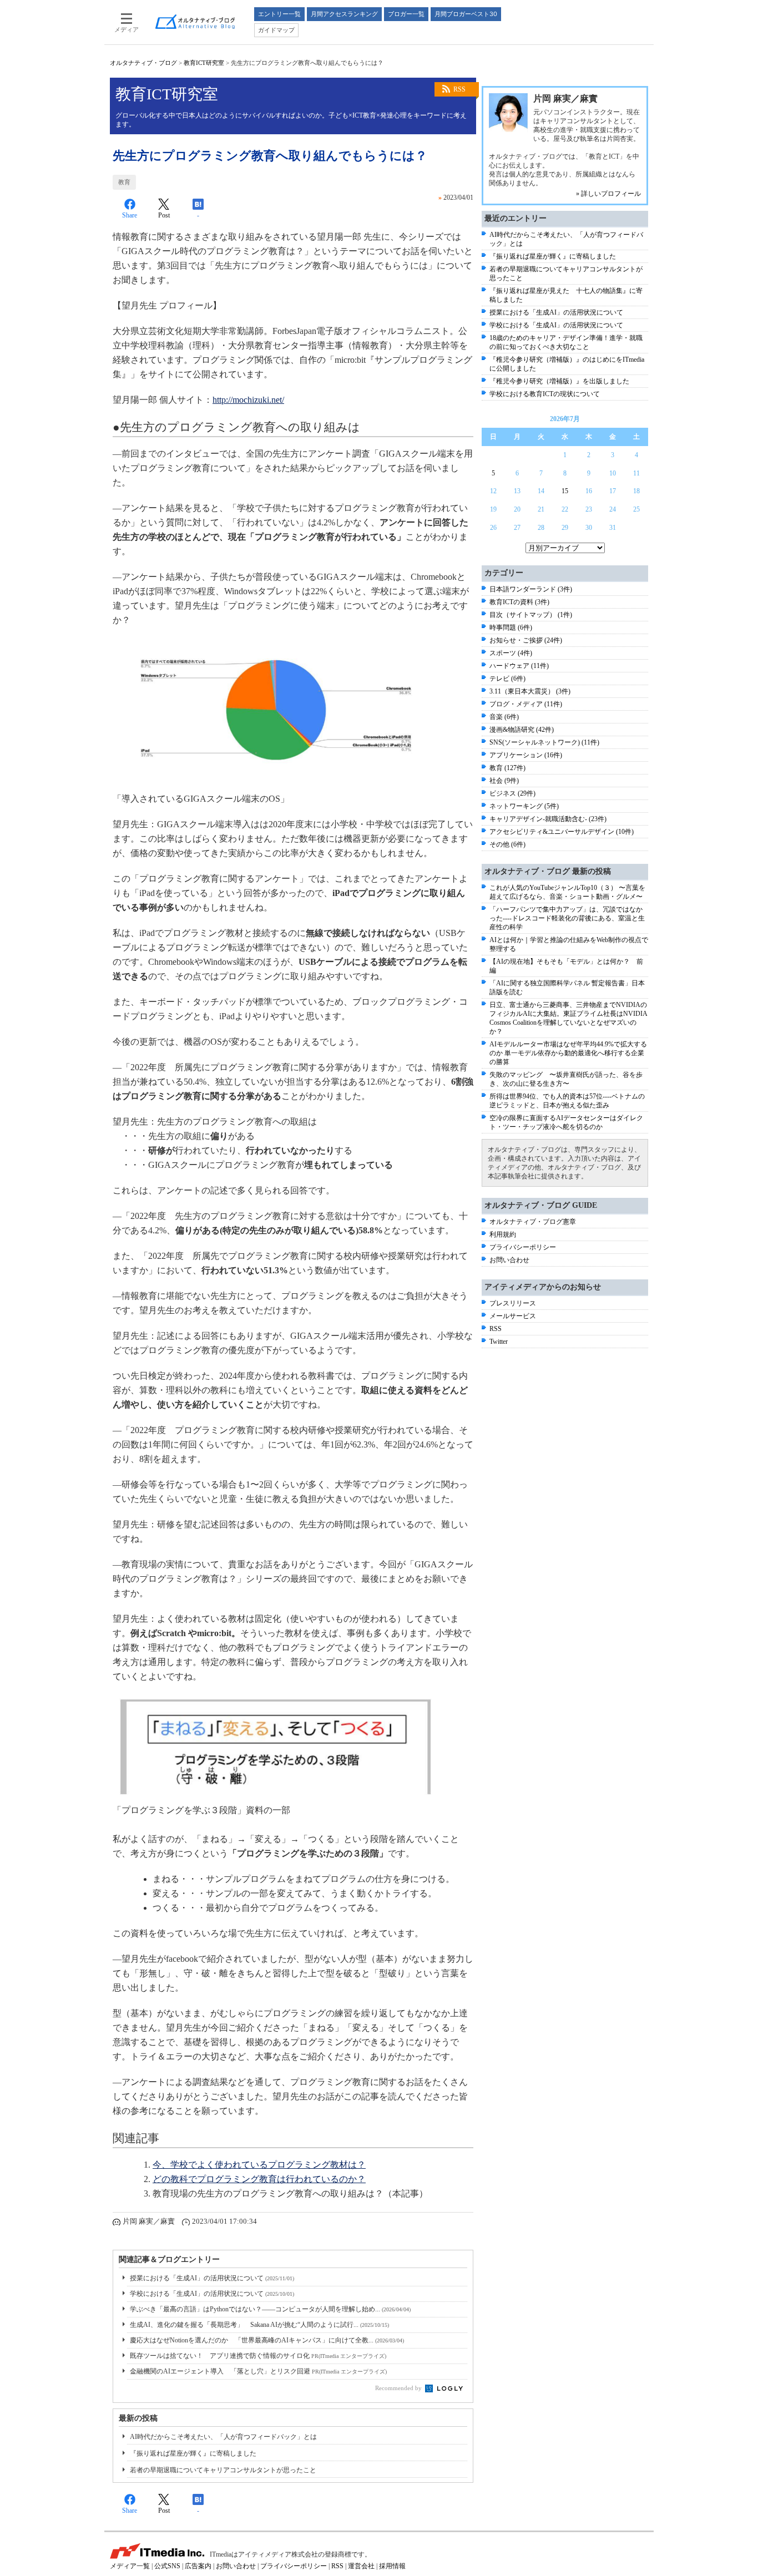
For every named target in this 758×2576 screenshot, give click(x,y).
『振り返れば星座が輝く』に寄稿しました (193, 2453)
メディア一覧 (130, 2566)
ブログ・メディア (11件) (526, 704)
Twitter (499, 1342)
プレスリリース (513, 1303)
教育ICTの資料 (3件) (519, 602)
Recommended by (399, 2388)
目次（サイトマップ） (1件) (531, 615)
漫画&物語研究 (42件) (522, 730)
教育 (124, 182)
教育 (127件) (507, 768)
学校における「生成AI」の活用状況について (212, 2294)
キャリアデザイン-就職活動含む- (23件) (548, 819)
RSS (459, 89)
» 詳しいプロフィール (608, 194)
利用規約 (503, 1234)
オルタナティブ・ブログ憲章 (533, 1222)
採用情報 (392, 2566)
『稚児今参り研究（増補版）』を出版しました (559, 381)
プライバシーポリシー (523, 1247)
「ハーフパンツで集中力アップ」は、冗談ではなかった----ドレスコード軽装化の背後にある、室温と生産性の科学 (567, 918)
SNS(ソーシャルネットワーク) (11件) (544, 742)
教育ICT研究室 (204, 63)
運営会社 (361, 2566)
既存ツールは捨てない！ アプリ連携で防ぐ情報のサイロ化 (258, 2356)
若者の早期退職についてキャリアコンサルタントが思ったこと (223, 2470)
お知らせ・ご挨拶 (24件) (526, 640)
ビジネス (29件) (512, 793)
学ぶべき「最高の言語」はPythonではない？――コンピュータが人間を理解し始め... (270, 2309)
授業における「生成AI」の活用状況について (212, 2278)
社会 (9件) (504, 781)
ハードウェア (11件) (519, 666)
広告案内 (198, 2566)
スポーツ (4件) (511, 653)
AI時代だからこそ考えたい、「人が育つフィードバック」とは (223, 2437)
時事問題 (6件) (511, 627)
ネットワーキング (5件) (524, 806)
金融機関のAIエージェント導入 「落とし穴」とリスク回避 (258, 2371)
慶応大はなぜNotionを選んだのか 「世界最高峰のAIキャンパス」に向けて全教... (267, 2340)
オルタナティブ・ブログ (143, 63)
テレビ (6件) (507, 679)
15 (565, 491)
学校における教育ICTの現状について (545, 394)
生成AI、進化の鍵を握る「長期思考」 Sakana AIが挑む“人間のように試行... (259, 2325)
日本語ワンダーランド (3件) (531, 589)
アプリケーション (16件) (526, 755)
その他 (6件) (507, 844)
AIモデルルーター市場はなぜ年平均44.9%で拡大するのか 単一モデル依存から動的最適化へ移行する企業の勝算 (568, 1053)
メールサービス (513, 1316)
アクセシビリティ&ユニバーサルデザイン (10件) (562, 832)
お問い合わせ (509, 1260)
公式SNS (167, 2566)
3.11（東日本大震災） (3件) (530, 691)
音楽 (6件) (504, 717)
